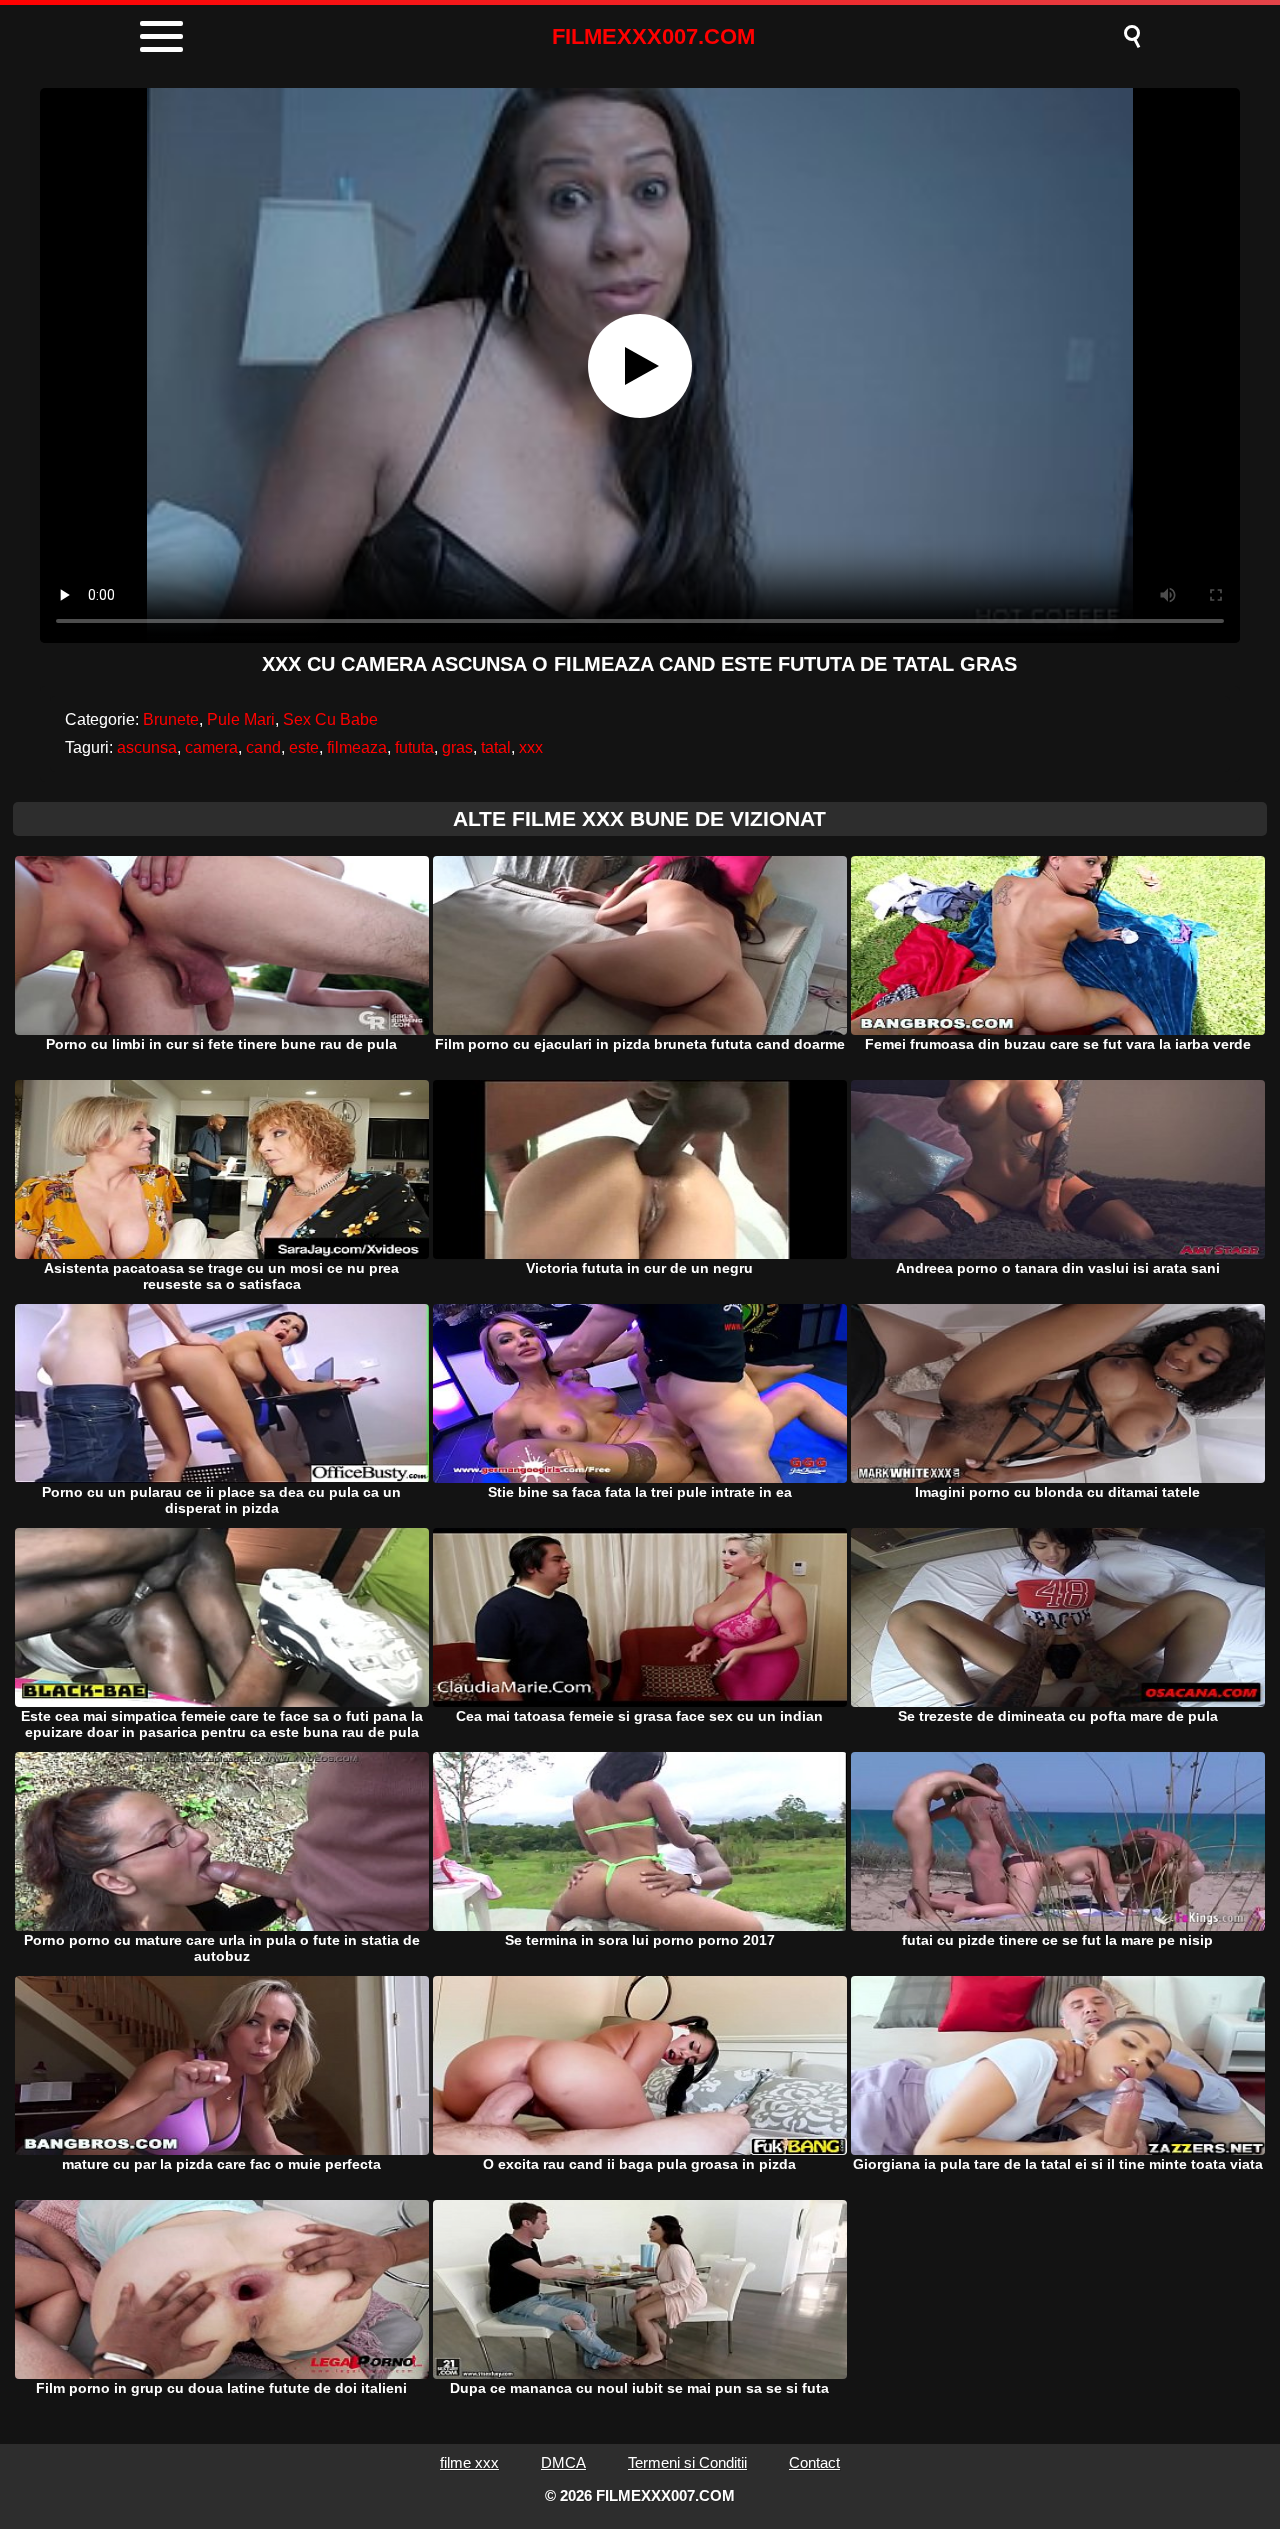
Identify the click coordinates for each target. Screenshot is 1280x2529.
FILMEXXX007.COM (653, 36)
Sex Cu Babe (330, 719)
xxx (531, 747)
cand (263, 747)
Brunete (171, 719)
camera (211, 747)
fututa (414, 747)
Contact (814, 2462)
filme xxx (469, 2462)
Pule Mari (241, 719)
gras (457, 747)
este (304, 747)
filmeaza (357, 747)
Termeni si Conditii (687, 2462)
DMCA (563, 2462)
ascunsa (147, 747)
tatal (496, 747)
